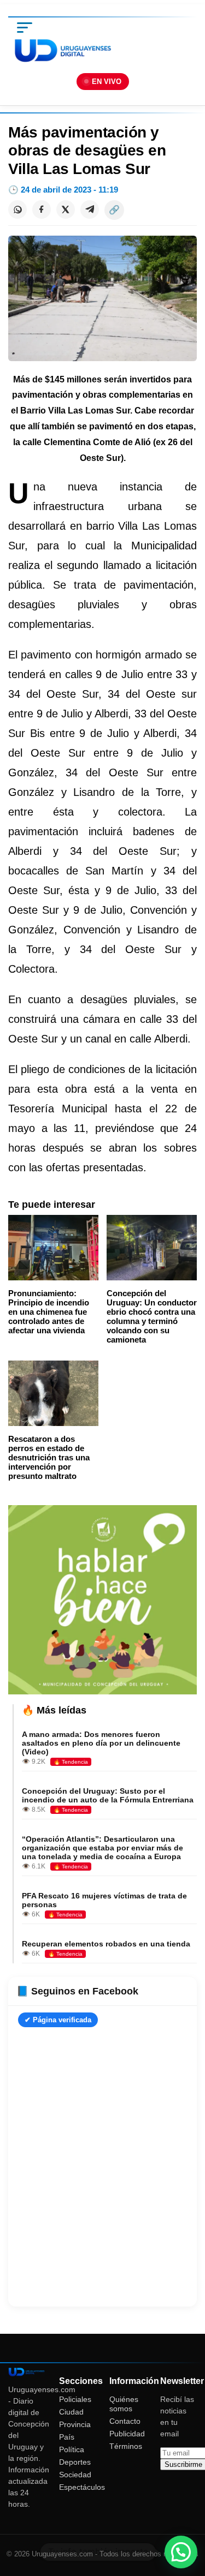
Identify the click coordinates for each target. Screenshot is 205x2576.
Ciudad (71, 2412)
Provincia (75, 2424)
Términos (126, 2446)
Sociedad (75, 2475)
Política (72, 2449)
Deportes (75, 2462)
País (67, 2437)
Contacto (125, 2421)
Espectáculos (82, 2487)
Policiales (75, 2399)
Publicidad (127, 2434)
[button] (181, 2552)
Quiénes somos (124, 2404)
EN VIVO (107, 82)
